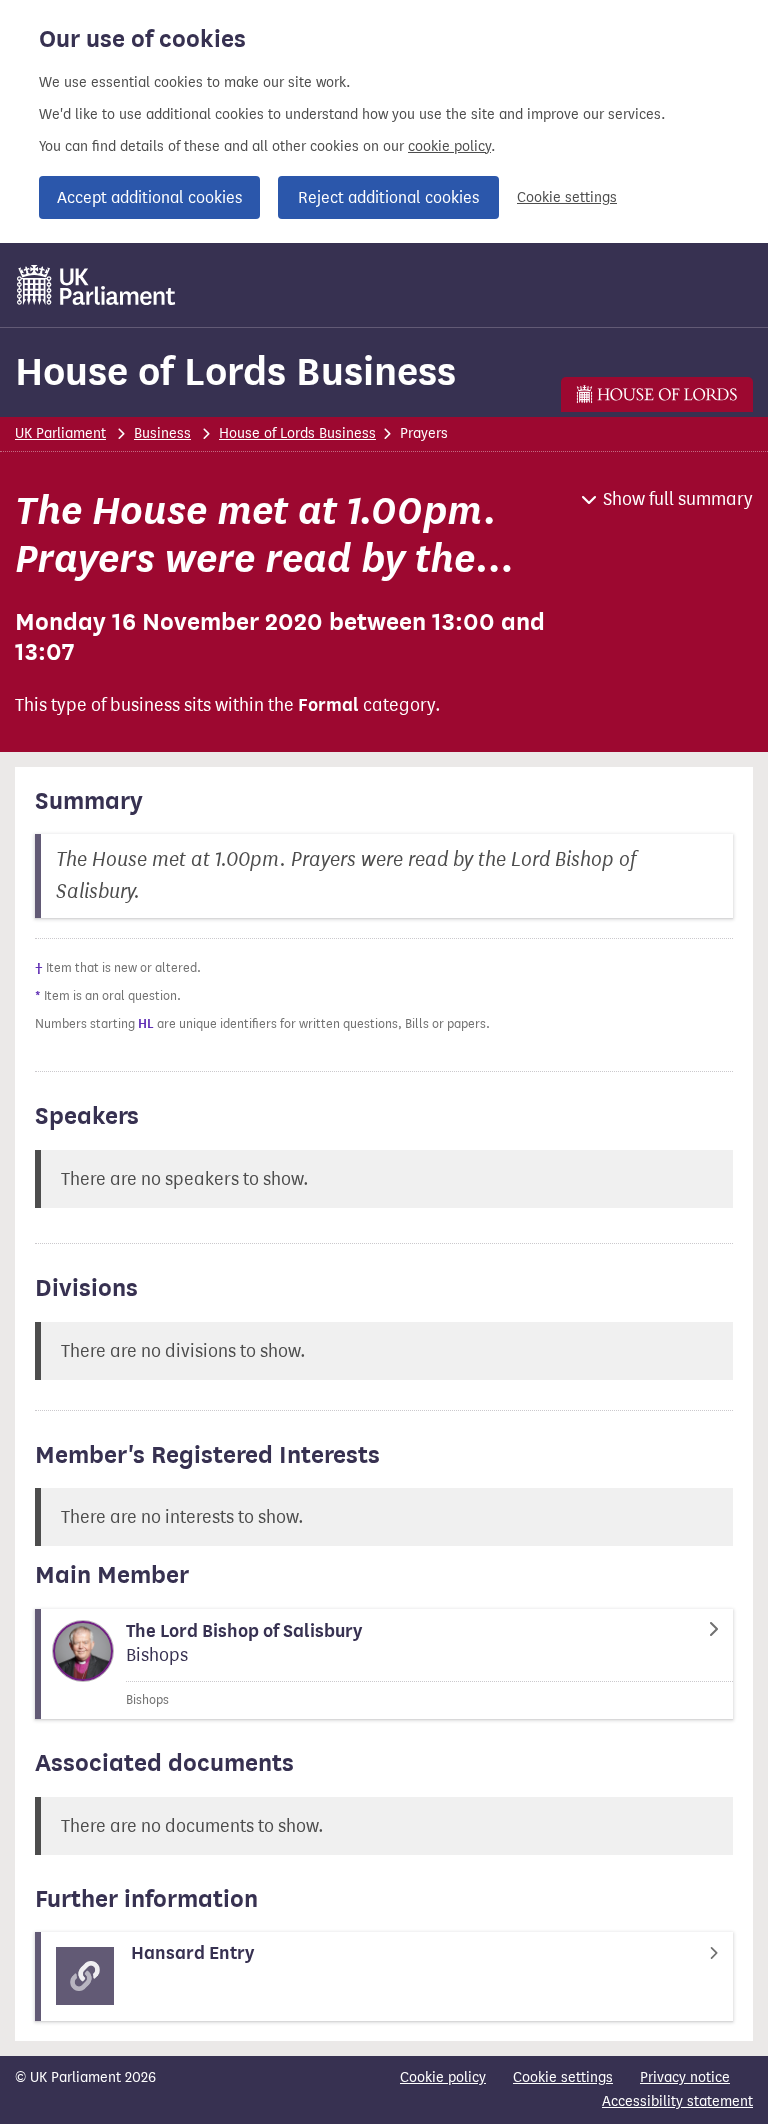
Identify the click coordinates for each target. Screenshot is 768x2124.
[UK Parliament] (96, 285)
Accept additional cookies (149, 197)
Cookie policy (443, 2077)
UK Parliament (60, 433)
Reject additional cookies (388, 197)
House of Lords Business (235, 371)
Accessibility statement (677, 2101)
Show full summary (678, 499)
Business (162, 433)
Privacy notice (685, 2077)
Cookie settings (567, 197)
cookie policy (449, 146)
